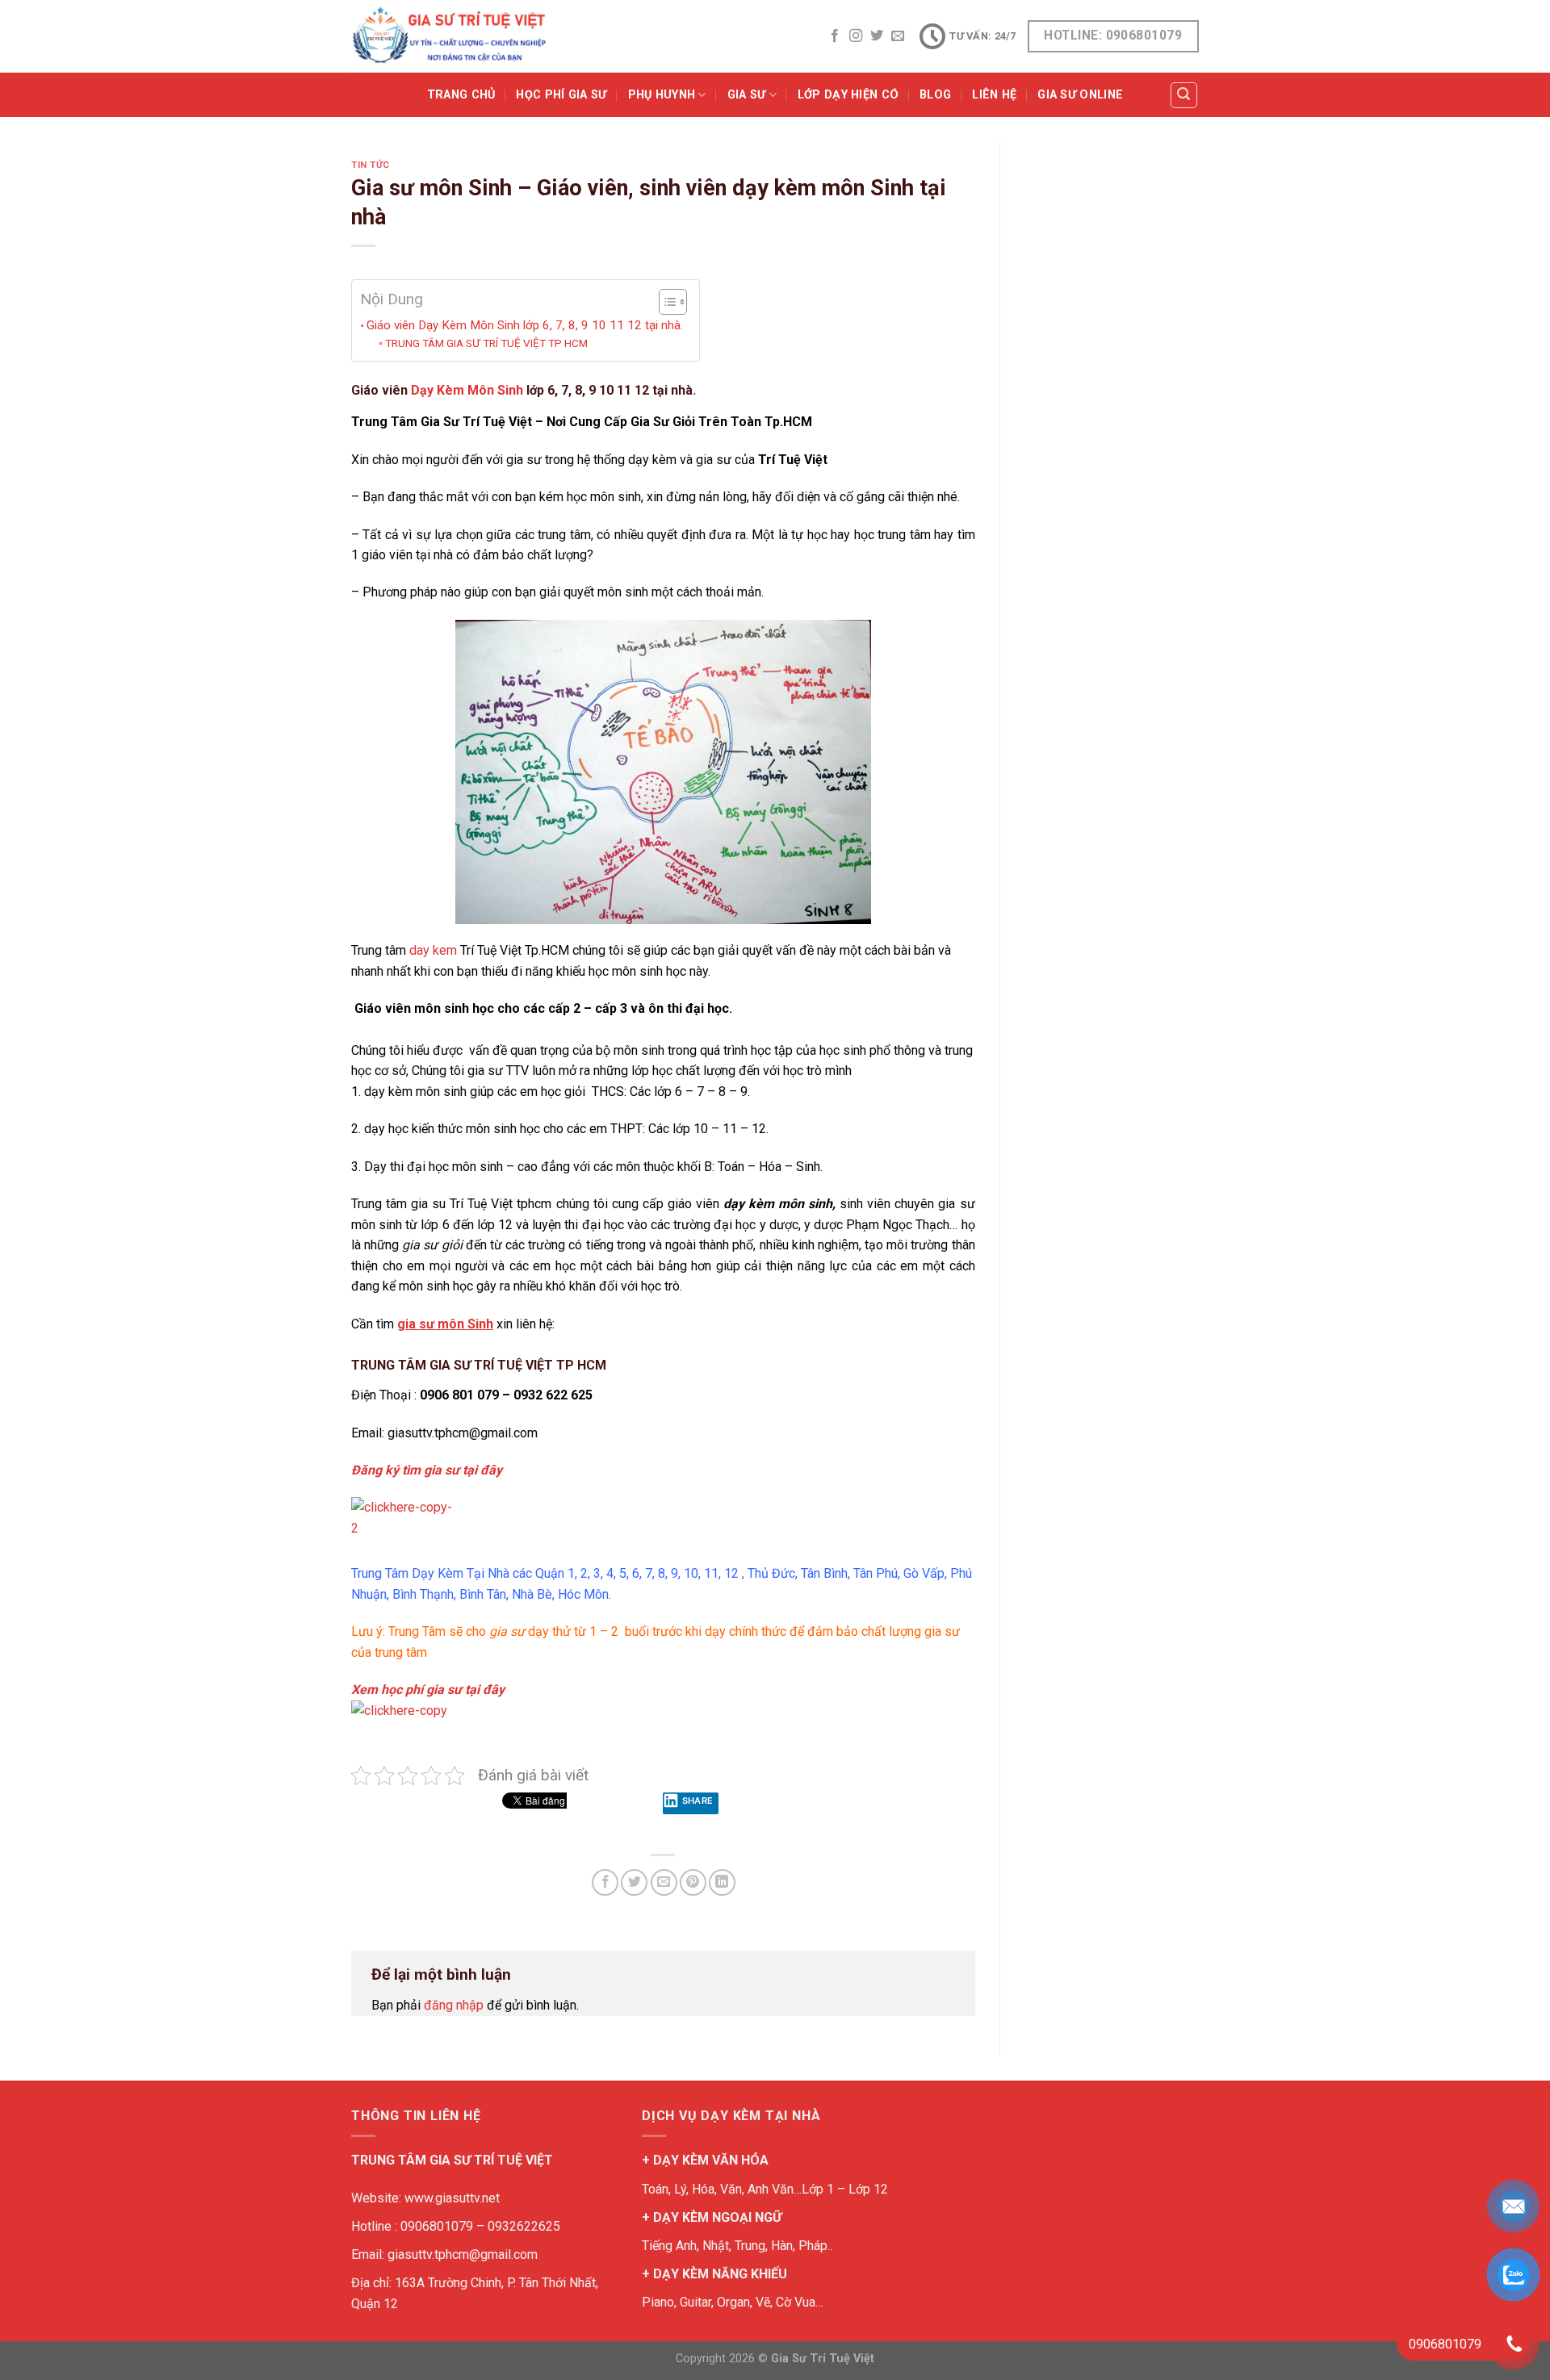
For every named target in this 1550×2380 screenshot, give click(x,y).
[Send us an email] (898, 36)
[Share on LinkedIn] (722, 1882)
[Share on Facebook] (605, 1882)
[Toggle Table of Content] (665, 302)
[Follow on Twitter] (877, 36)
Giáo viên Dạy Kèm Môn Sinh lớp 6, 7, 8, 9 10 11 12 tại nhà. (525, 325)
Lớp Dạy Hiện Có (848, 95)
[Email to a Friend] (664, 1882)
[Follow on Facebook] (835, 36)
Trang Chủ (461, 95)
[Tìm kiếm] (1184, 95)
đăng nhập (454, 2005)
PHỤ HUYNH (662, 95)
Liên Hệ (994, 95)
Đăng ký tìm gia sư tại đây (427, 1470)
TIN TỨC (371, 165)
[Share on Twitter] (634, 1882)
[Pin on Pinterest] (693, 1882)
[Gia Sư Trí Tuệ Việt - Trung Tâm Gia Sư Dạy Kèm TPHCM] (449, 36)
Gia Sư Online (1080, 95)
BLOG (935, 95)
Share (698, 1801)
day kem (433, 950)
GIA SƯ (747, 95)
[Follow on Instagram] (856, 36)
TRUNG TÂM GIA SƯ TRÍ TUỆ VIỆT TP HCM (486, 343)
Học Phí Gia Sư (561, 95)
